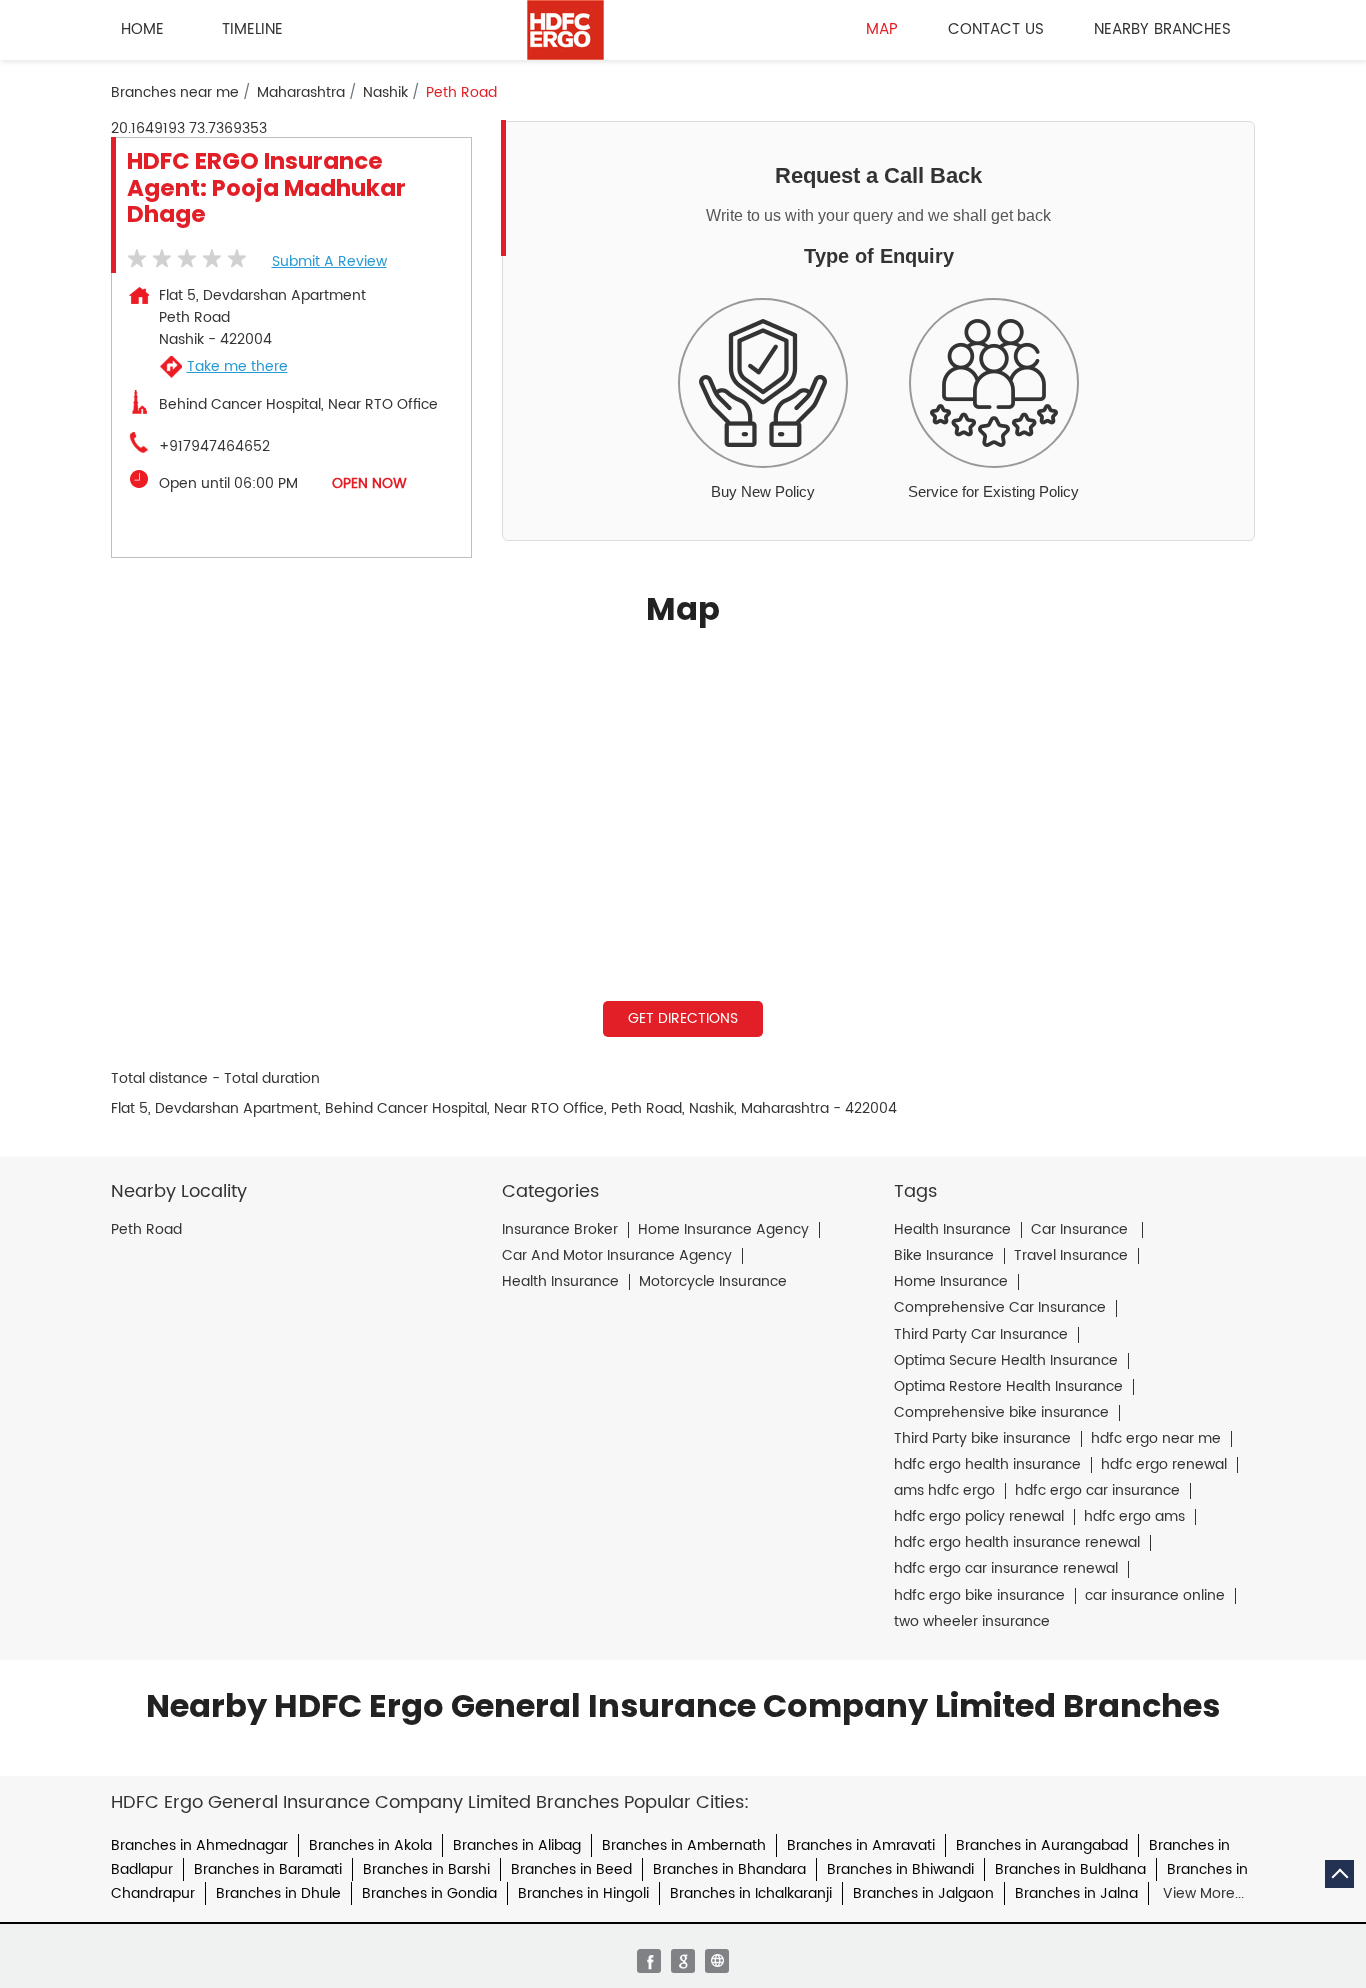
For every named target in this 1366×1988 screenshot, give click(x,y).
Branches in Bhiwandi (900, 1869)
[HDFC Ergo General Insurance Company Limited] (565, 30)
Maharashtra (301, 93)
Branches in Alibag (517, 1845)
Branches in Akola (370, 1845)
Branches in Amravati (861, 1845)
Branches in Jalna (1076, 1893)
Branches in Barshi (426, 1869)
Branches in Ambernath (684, 1845)
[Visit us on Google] (683, 1961)
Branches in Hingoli (583, 1893)
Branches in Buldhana (1070, 1869)
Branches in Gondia (429, 1893)
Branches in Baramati (268, 1869)
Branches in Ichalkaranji (751, 1893)
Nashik (385, 93)
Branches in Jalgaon (923, 1893)
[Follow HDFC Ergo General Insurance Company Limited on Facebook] (649, 1961)
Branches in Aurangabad (1042, 1845)
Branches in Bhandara (729, 1869)
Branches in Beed (571, 1869)
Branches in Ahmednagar (199, 1845)
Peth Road (146, 1230)
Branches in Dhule (278, 1893)
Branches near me (175, 93)
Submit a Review (329, 261)
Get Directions (683, 1018)
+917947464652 (214, 447)
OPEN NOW (369, 483)
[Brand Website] (717, 1961)
